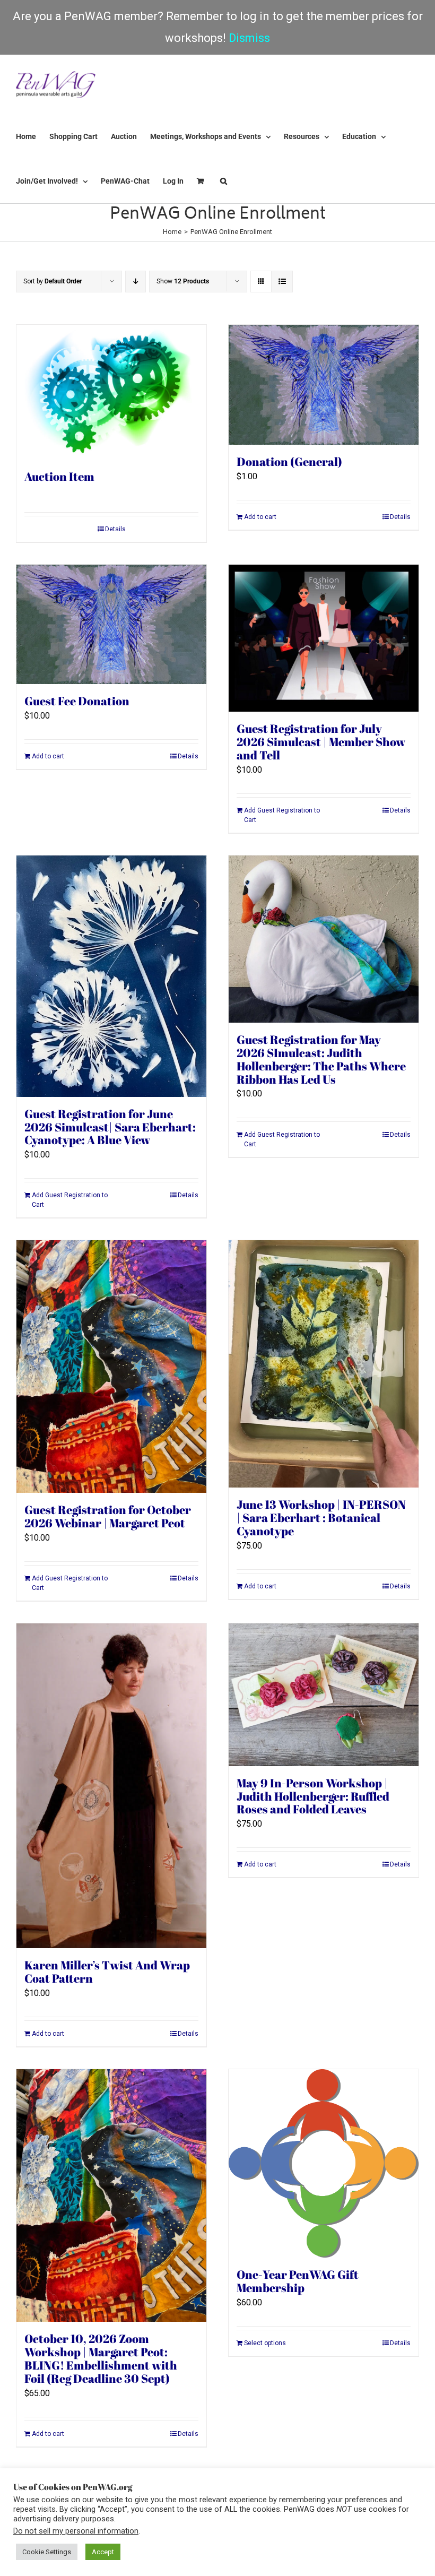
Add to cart (260, 517)
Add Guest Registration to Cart (282, 815)
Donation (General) (289, 461)
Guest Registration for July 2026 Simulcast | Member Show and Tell (321, 742)
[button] (224, 181)
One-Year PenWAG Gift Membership (298, 2281)
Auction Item (59, 476)
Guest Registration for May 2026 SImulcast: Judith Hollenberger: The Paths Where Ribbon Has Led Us (321, 1059)
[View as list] (282, 282)
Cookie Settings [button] (47, 2552)
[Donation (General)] (324, 384)
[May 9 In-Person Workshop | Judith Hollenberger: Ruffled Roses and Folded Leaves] (324, 1695)
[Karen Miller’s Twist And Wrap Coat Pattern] (111, 1786)
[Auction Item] (111, 392)
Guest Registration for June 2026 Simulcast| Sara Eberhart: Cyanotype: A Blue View (110, 1127)
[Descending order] (136, 282)
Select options (265, 2343)
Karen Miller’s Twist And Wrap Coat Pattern (107, 1972)
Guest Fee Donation (77, 701)
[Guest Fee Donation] (111, 624)
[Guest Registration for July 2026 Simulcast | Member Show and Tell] (324, 638)
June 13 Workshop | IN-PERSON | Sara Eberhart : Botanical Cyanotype (321, 1518)
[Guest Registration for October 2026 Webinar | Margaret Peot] (111, 1367)
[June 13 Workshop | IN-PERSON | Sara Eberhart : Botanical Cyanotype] (324, 1364)
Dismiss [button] (249, 38)
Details (115, 529)
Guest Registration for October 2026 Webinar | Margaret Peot (108, 1516)
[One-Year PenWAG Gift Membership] (324, 2163)
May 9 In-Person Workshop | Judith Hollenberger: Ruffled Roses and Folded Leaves (313, 1796)
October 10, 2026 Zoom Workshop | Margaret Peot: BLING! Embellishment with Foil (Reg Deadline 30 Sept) (101, 2358)
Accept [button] (103, 2552)
